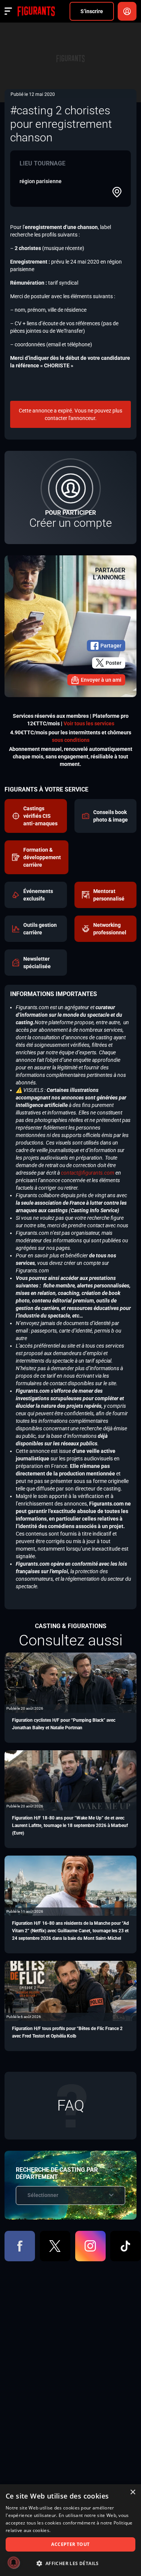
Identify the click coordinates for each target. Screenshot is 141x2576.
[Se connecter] (127, 11)
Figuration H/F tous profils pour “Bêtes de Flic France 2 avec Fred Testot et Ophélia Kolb (67, 2032)
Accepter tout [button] (70, 2544)
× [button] (133, 2492)
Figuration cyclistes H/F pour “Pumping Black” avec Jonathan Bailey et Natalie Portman (64, 1724)
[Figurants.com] (36, 11)
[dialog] (70, 2530)
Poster (114, 663)
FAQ (71, 2105)
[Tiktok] (125, 2246)
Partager (111, 646)
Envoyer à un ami (101, 680)
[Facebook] (20, 2246)
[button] (70, 2563)
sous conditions (71, 740)
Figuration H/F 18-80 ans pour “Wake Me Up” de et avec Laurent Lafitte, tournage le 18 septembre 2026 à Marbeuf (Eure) (70, 1825)
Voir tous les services (89, 723)
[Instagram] (90, 2246)
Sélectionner (43, 2195)
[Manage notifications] (14, 2562)
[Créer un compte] (70, 497)
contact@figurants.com (88, 1173)
